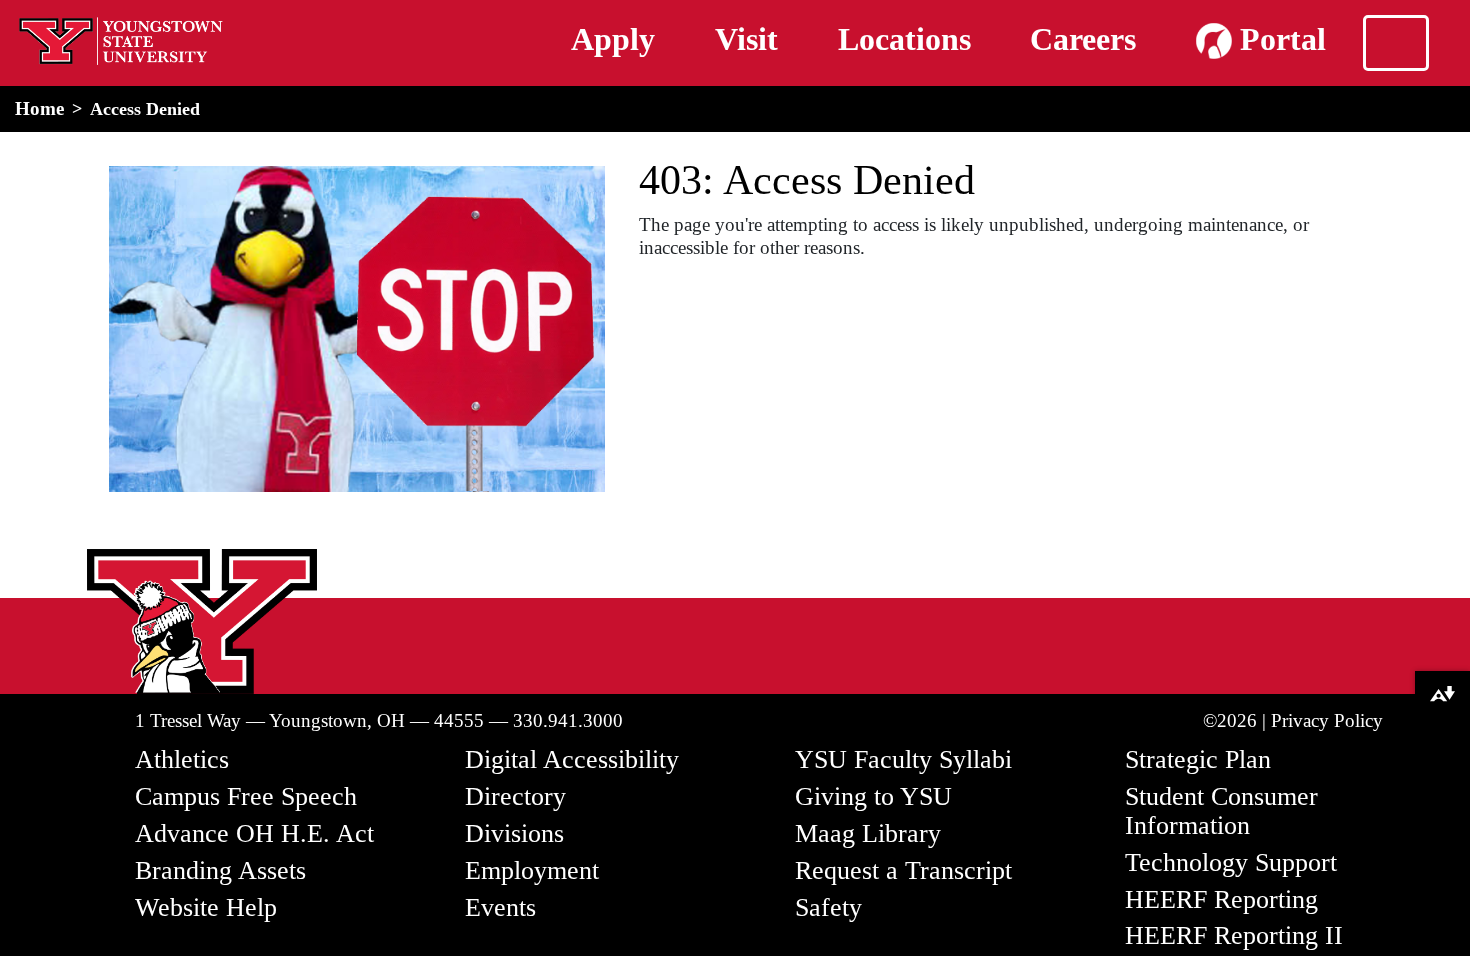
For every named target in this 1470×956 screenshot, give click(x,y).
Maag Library (868, 833)
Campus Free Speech (246, 796)
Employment (532, 870)
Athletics (182, 759)
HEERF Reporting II (1234, 935)
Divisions (514, 833)
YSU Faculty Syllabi (903, 759)
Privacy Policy (1327, 720)
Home (39, 108)
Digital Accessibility (572, 759)
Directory (515, 796)
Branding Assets (220, 870)
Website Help (206, 907)
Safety (828, 907)
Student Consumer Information (1221, 811)
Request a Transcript (903, 870)
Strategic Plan (1198, 759)
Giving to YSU (873, 796)
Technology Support (1231, 862)
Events (500, 907)
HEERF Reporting (1221, 899)
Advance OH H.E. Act (254, 833)
